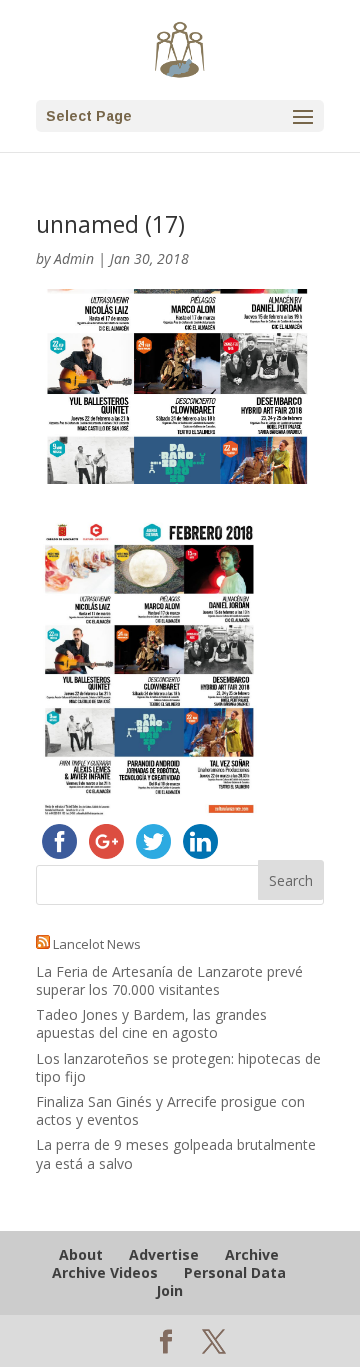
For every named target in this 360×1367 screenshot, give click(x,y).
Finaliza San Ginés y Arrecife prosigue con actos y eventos (170, 1110)
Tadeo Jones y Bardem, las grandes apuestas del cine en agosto (151, 1023)
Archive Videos (105, 1272)
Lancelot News (97, 944)
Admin (74, 258)
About (81, 1254)
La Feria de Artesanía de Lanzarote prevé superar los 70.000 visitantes (169, 980)
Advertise (164, 1254)
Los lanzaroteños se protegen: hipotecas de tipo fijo (178, 1067)
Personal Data (235, 1272)
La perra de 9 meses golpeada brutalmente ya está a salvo (176, 1153)
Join (169, 1290)
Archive (252, 1254)
